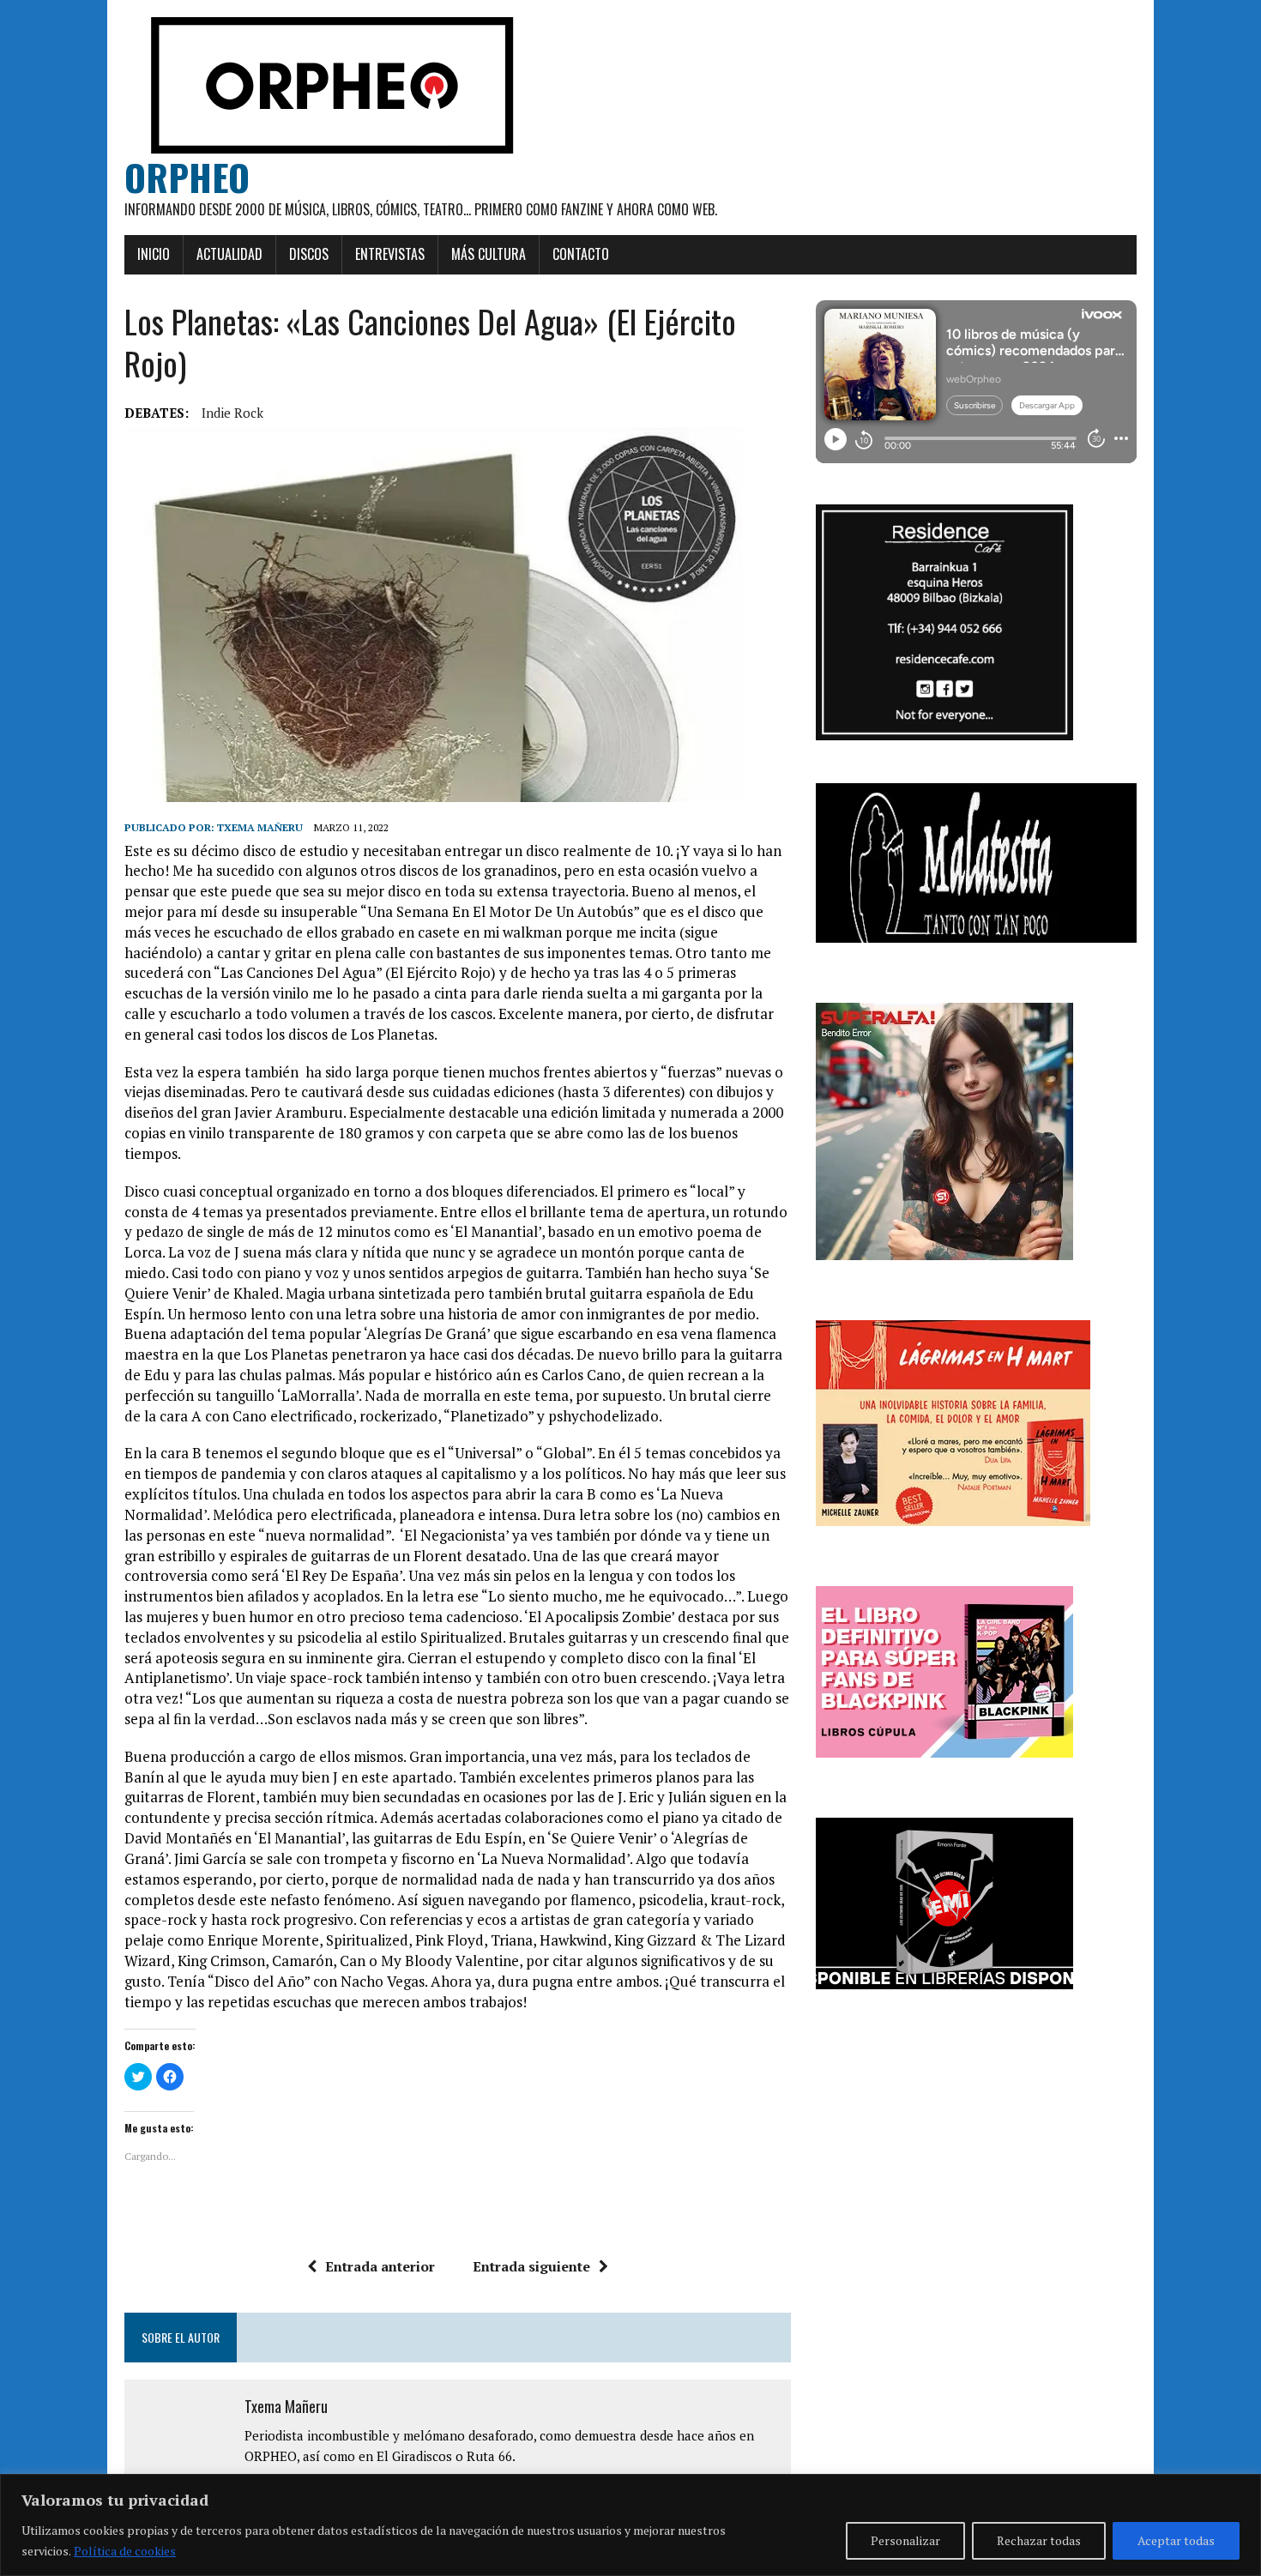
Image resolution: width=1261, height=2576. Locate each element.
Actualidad (229, 254)
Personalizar (905, 2540)
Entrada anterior (380, 2266)
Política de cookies (125, 2551)
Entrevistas (390, 254)
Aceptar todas (1176, 2540)
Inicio (154, 254)
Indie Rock (232, 413)
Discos (309, 254)
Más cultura (489, 254)
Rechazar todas (1039, 2540)
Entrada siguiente (531, 2266)
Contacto (581, 254)
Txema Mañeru (260, 827)
